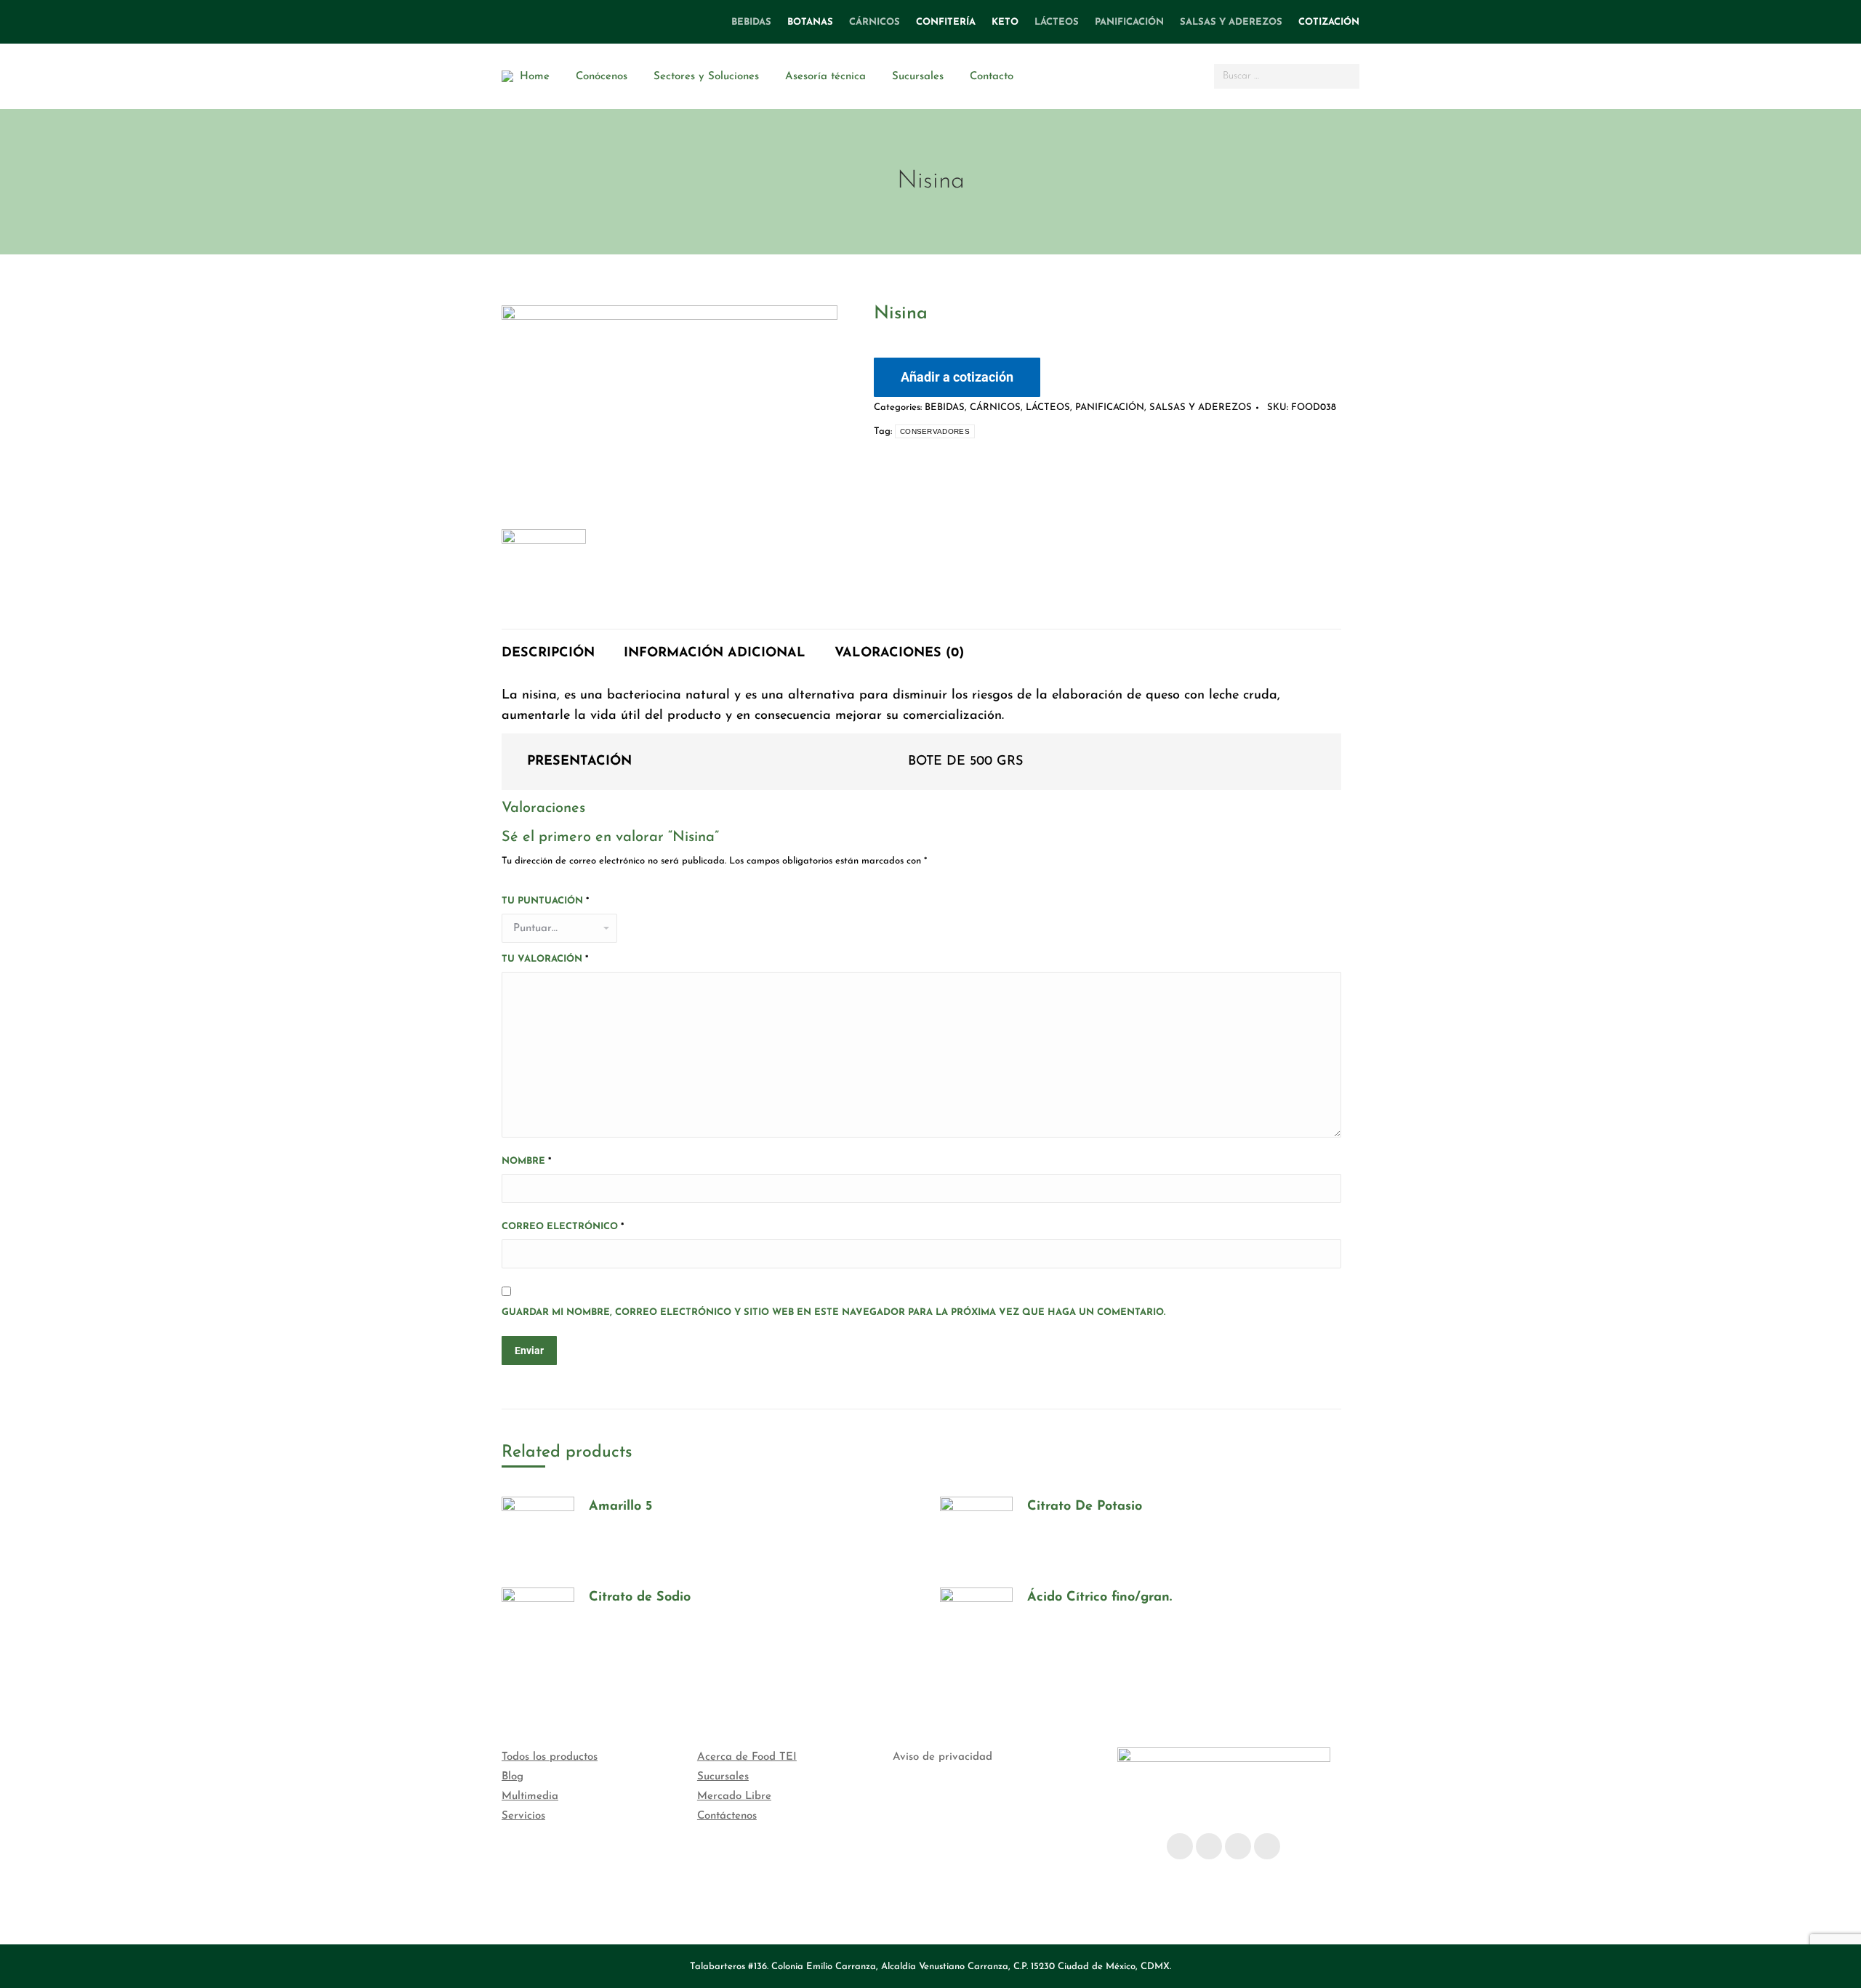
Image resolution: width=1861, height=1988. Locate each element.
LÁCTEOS (1048, 407)
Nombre (526, 1161)
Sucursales (723, 1777)
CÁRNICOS (995, 407)
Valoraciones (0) (899, 653)
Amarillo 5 (620, 1507)
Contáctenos (727, 1816)
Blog (513, 1777)
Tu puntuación (545, 901)
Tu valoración (545, 959)
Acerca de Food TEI (747, 1757)
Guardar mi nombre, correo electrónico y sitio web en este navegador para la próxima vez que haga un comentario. (833, 1312)
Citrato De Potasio (1085, 1507)
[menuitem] (751, 22)
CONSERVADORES (935, 431)
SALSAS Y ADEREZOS (1201, 407)
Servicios (523, 1816)
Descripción (548, 653)
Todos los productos (550, 1757)
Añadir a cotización (957, 377)
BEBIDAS (945, 407)
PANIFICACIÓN (1110, 407)
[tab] (548, 646)
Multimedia (530, 1796)
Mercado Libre (734, 1796)
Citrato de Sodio (640, 1598)
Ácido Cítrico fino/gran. (1100, 1598)
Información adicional (715, 653)
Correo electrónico (563, 1227)
